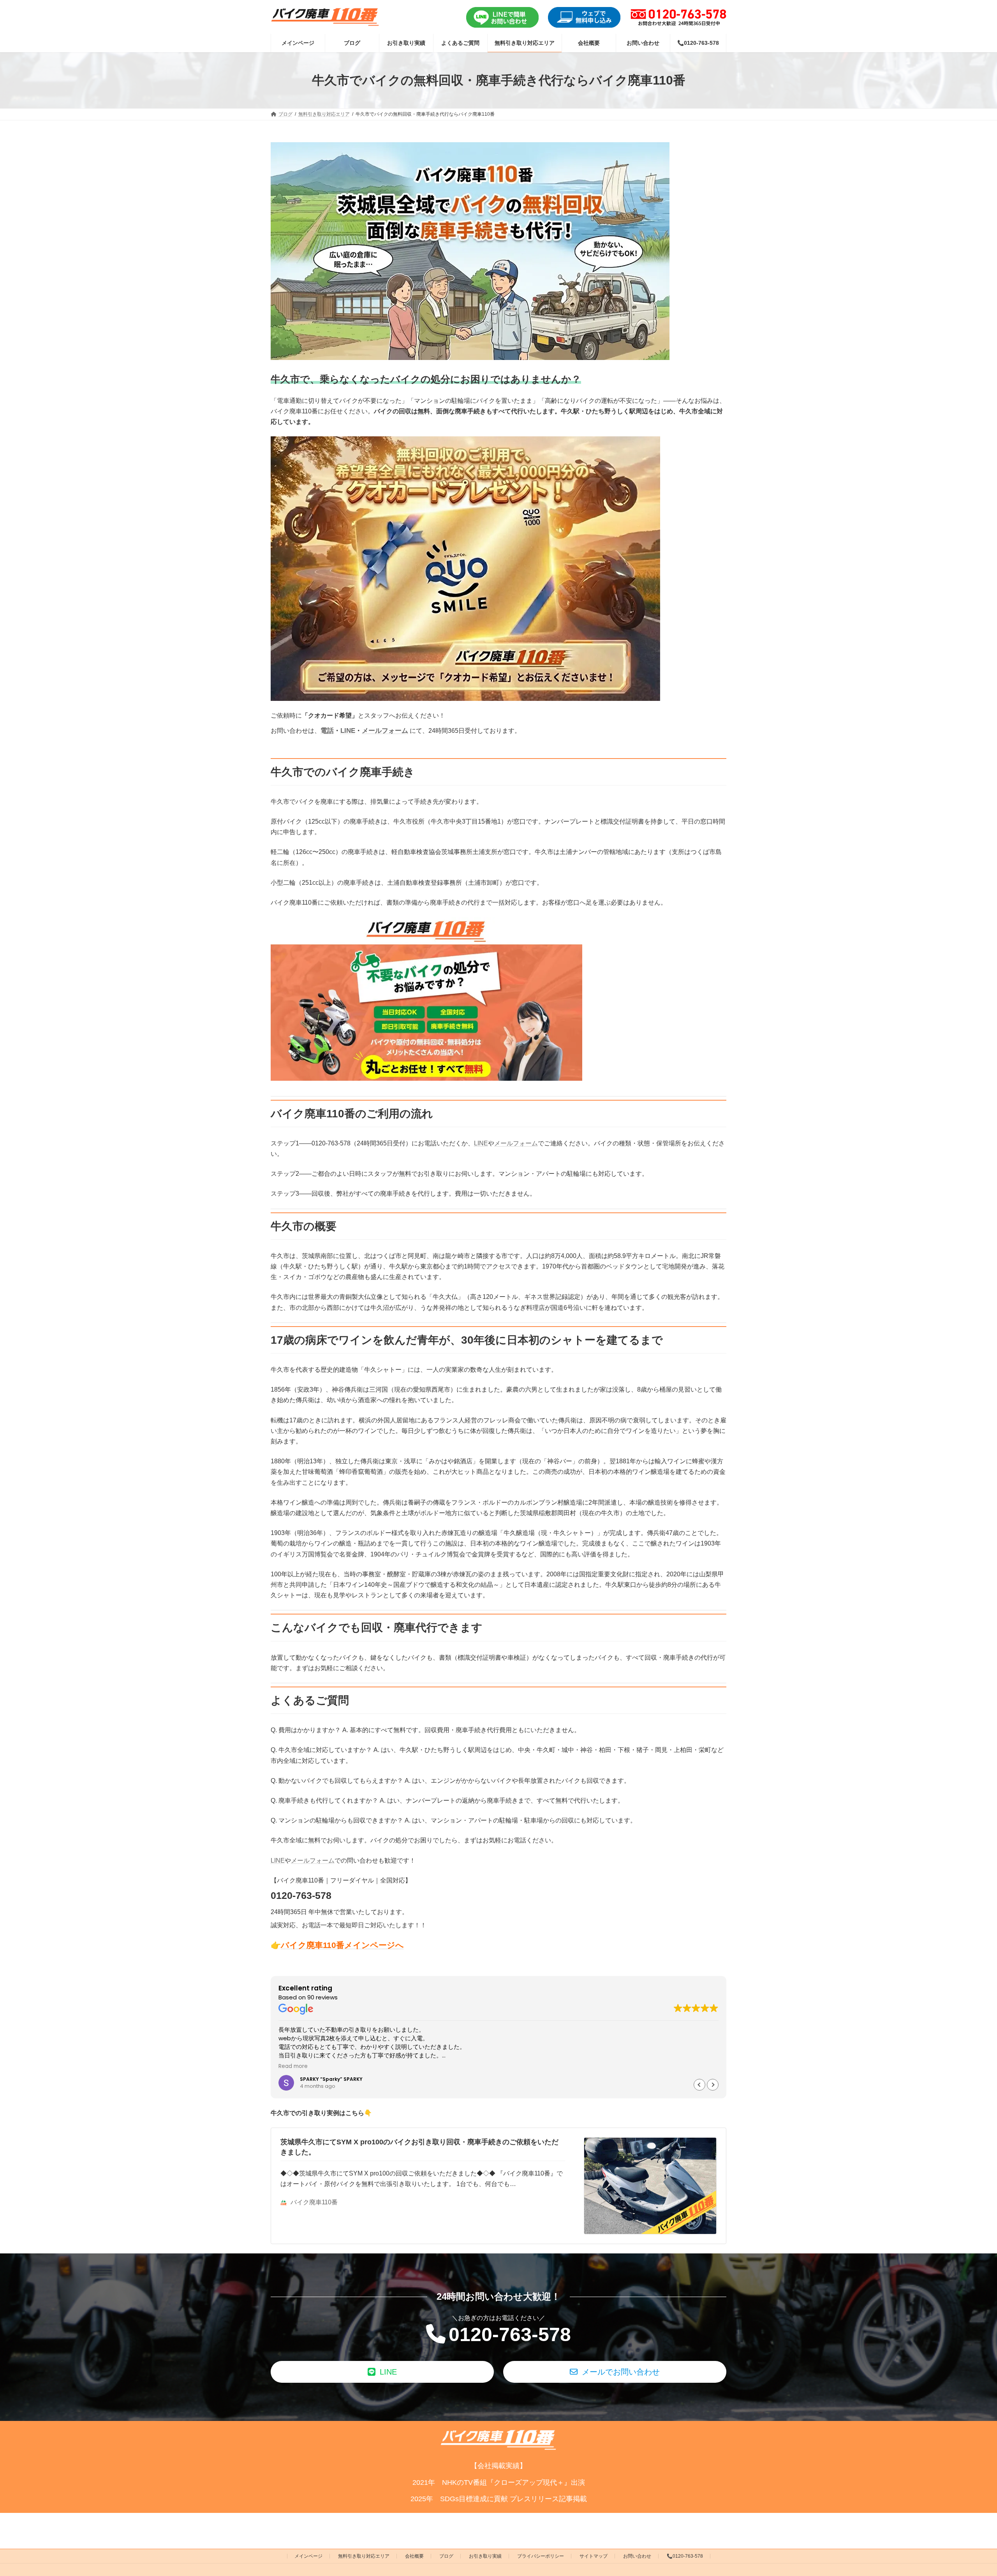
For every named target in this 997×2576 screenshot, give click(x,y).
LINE (348, 731)
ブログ (446, 2556)
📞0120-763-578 (685, 2556)
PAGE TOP (968, 2491)
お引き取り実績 (485, 2556)
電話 (327, 731)
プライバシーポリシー (541, 2556)
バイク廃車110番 (314, 2202)
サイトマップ (594, 2556)
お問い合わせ (637, 2556)
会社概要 (414, 2556)
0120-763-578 (510, 2334)
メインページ (308, 2556)
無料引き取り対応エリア (364, 2556)
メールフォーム (385, 731)
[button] (713, 2085)
